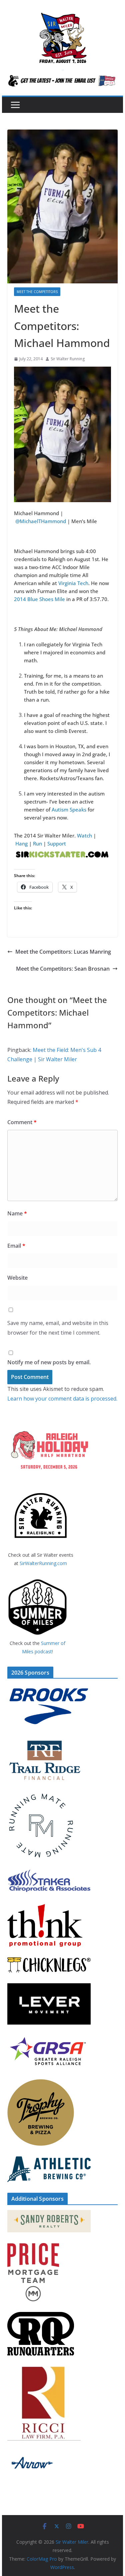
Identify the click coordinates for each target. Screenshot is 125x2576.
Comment (22, 1122)
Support (57, 843)
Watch (84, 835)
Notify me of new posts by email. (49, 1362)
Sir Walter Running (68, 359)
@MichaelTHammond (41, 521)
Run (37, 843)
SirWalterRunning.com (43, 1563)
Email (16, 1246)
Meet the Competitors (37, 292)
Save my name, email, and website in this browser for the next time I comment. (58, 1328)
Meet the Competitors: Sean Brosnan (63, 969)
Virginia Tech (73, 583)
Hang (22, 843)
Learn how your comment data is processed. (62, 1399)
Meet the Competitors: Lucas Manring (63, 952)
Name (17, 1213)
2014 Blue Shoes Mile (39, 599)
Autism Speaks (69, 809)
